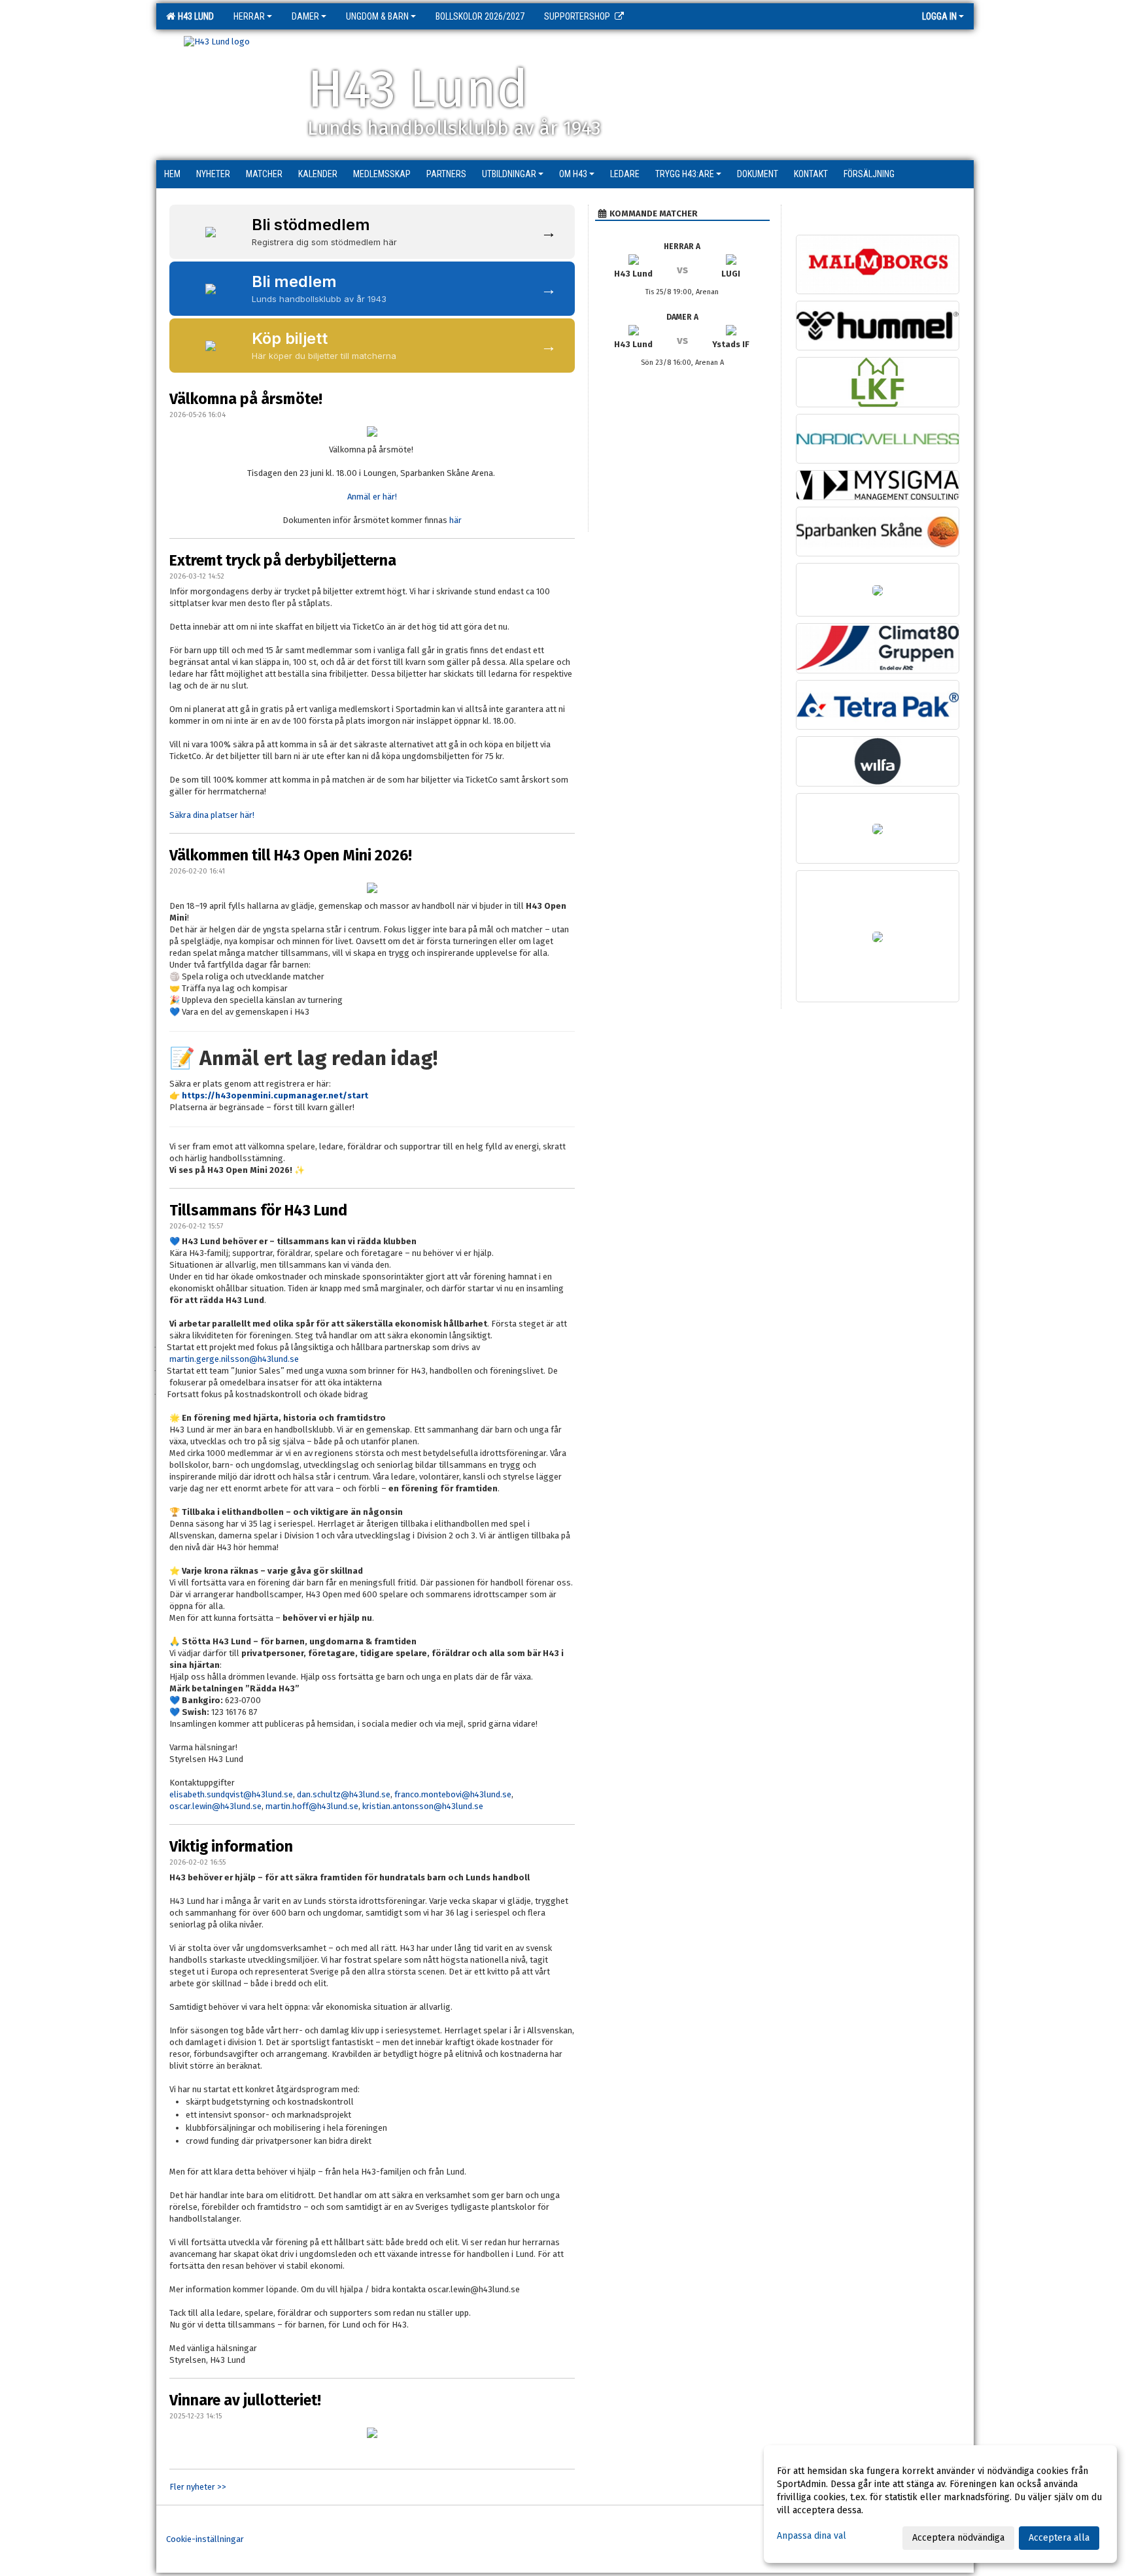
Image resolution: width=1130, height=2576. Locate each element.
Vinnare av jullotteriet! (245, 2400)
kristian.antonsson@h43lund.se (423, 1806)
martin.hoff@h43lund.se (312, 1806)
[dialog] (940, 2504)
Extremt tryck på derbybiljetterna (283, 560)
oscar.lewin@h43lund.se (215, 1806)
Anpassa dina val (812, 2536)
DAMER (305, 16)
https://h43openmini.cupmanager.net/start (275, 1095)
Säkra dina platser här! (212, 815)
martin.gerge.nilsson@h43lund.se (234, 1359)
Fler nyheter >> (198, 2487)
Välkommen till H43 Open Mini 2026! (291, 855)
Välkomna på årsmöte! (246, 399)
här (455, 520)
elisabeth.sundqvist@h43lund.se (231, 1794)
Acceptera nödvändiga (958, 2538)
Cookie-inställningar (205, 2539)
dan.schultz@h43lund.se (344, 1794)
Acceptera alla (1059, 2538)
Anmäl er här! (372, 497)
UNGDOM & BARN (377, 16)
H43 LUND (194, 16)
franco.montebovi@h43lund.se (453, 1794)
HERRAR (249, 16)
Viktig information (231, 1846)
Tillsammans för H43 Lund (258, 1210)
